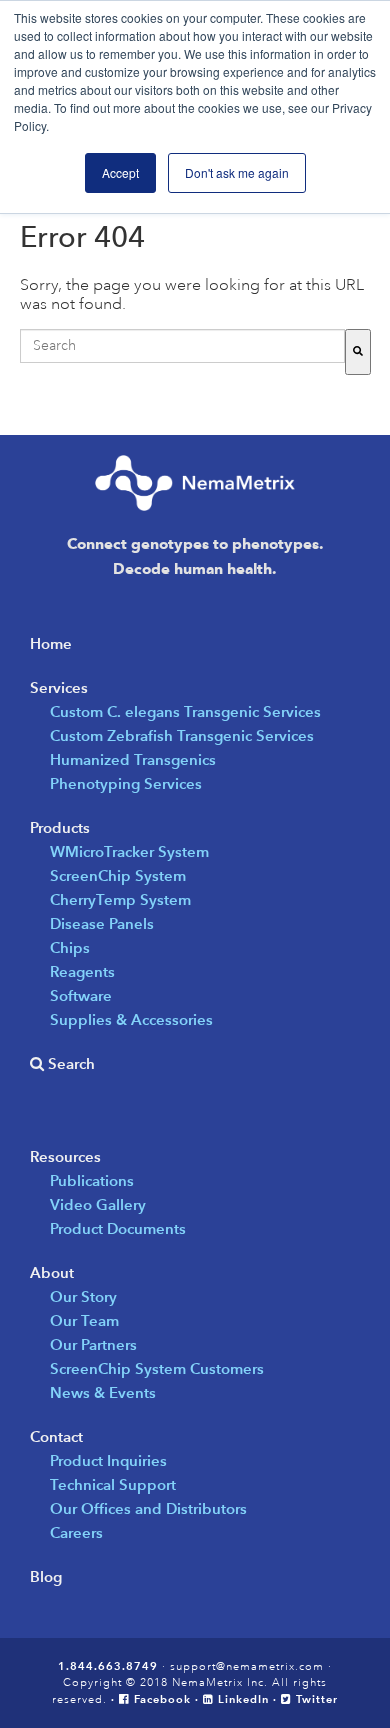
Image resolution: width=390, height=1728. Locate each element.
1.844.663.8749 (108, 1666)
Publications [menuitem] (92, 1180)
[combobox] (182, 346)
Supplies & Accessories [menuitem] (131, 1019)
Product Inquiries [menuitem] (108, 1460)
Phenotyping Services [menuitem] (126, 783)
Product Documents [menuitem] (118, 1228)
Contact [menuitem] (56, 1436)
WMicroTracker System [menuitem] (129, 851)
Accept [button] (120, 172)
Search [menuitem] (69, 1063)
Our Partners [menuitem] (93, 1344)
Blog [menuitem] (46, 1576)
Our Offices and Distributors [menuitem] (148, 1508)
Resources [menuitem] (65, 1156)
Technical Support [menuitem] (113, 1484)
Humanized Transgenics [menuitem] (133, 759)
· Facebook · (157, 1699)
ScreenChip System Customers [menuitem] (157, 1368)
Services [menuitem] (59, 687)
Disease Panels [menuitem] (102, 923)
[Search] (358, 352)
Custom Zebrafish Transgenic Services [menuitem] (182, 735)
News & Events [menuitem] (103, 1392)
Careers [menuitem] (76, 1532)
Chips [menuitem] (70, 947)
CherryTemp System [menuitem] (120, 899)
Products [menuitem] (60, 827)
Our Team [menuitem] (84, 1320)
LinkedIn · (247, 1699)
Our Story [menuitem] (83, 1296)
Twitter (315, 1699)
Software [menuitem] (81, 995)
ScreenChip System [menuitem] (118, 875)
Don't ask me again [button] (237, 172)
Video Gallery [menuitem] (98, 1204)
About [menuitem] (52, 1272)
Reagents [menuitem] (82, 971)
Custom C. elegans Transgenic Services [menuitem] (185, 711)
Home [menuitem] (51, 643)
